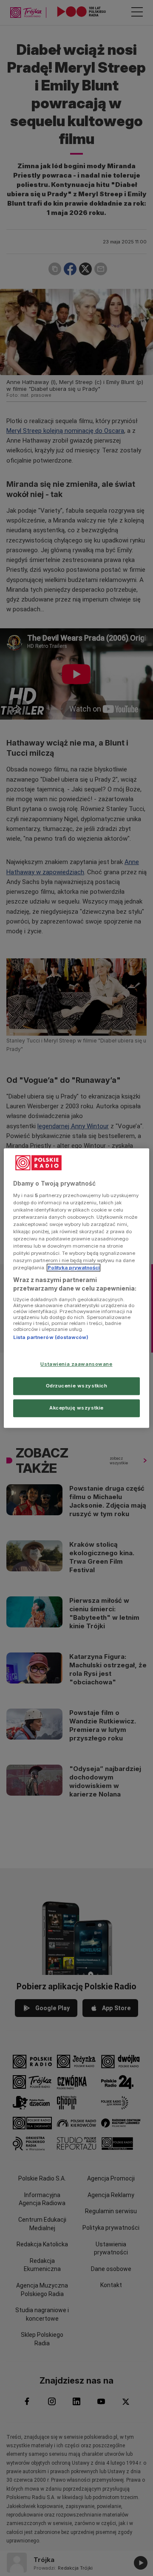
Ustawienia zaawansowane (76, 1364)
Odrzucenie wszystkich (77, 1386)
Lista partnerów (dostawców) (51, 1338)
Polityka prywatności (74, 1268)
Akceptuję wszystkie (76, 1408)
